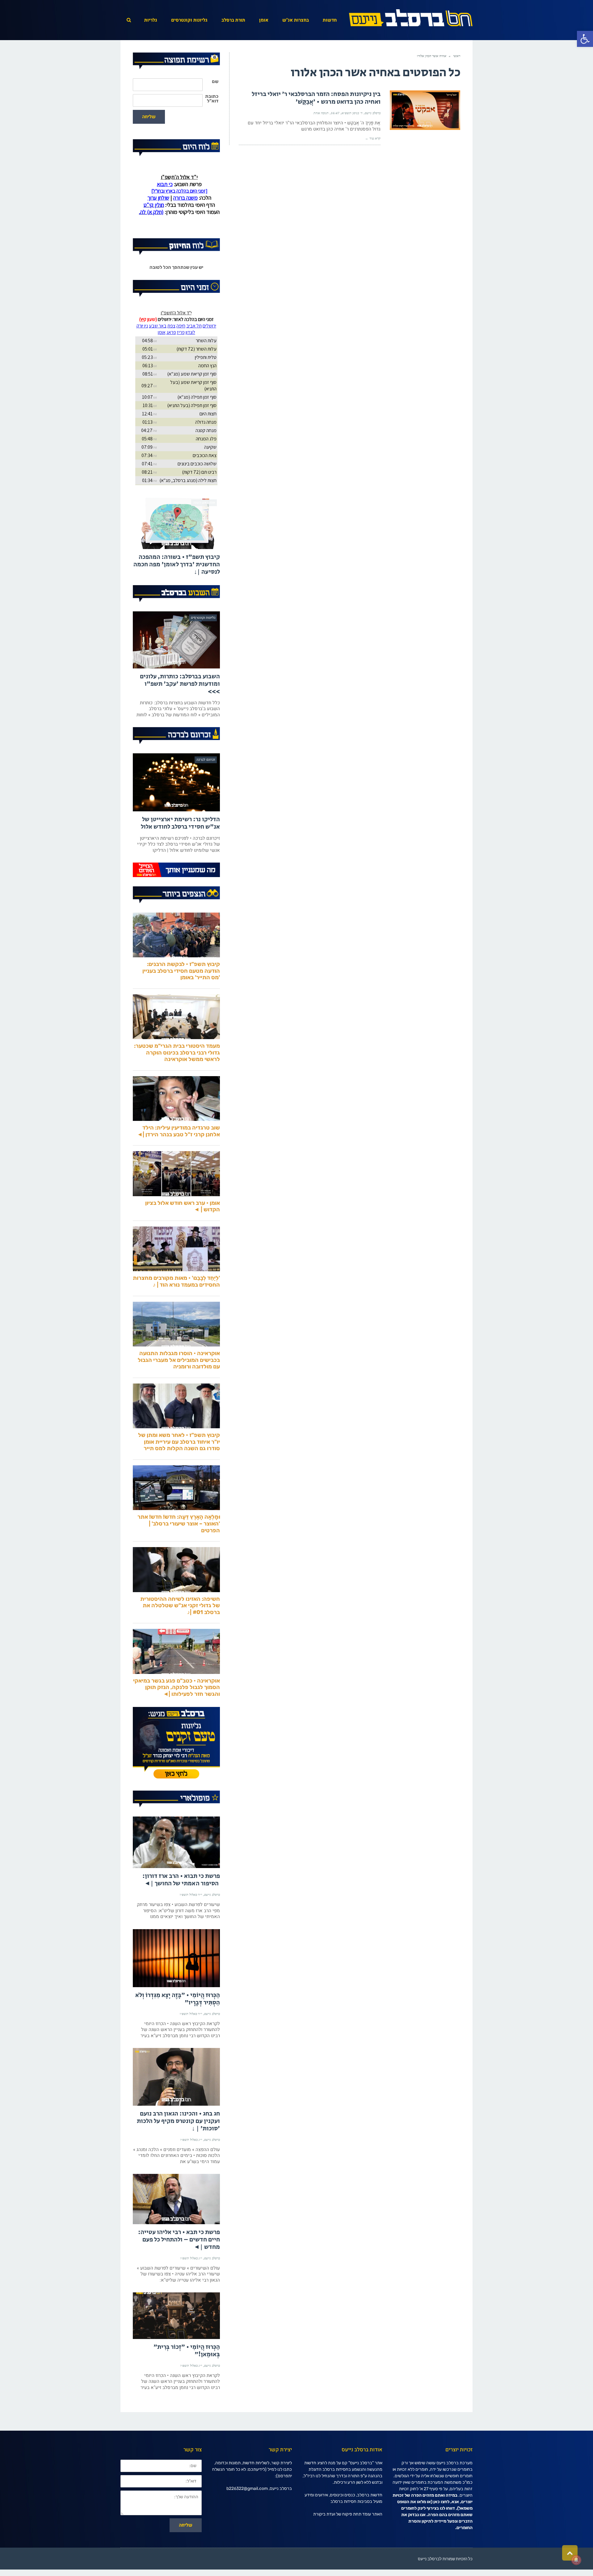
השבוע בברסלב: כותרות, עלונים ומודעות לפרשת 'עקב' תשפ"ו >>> (180, 710)
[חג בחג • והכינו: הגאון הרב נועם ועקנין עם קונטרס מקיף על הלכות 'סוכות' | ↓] (176, 2103)
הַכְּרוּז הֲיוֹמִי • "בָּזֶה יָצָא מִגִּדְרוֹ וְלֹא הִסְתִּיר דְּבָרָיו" (178, 2025)
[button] (585, 39)
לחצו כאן (441, 2528)
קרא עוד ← (373, 138)
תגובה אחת (321, 113)
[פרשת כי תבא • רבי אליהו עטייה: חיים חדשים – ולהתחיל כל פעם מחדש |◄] (176, 2225)
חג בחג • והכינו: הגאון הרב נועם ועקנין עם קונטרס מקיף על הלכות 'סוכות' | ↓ (178, 2147)
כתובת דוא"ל (212, 99)
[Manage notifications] (576, 2560)
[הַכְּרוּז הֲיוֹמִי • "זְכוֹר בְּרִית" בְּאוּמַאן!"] (176, 2342)
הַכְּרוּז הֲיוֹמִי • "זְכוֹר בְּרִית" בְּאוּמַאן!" (187, 2377)
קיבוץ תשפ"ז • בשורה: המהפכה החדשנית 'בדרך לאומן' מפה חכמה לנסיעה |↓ (177, 591)
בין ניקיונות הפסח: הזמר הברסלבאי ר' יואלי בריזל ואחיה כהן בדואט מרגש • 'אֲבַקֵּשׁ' (316, 98)
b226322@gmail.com (247, 2514)
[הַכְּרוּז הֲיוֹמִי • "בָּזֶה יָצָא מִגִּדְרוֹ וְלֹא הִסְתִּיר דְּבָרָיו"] (176, 1984)
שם (215, 82)
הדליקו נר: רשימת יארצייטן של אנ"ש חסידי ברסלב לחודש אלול (180, 849)
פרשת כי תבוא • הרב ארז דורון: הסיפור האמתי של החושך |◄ (181, 1906)
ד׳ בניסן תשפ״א (352, 113)
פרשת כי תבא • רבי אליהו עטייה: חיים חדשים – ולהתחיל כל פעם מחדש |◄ (179, 2266)
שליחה (149, 117)
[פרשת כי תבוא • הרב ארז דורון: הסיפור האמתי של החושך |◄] (176, 1868)
